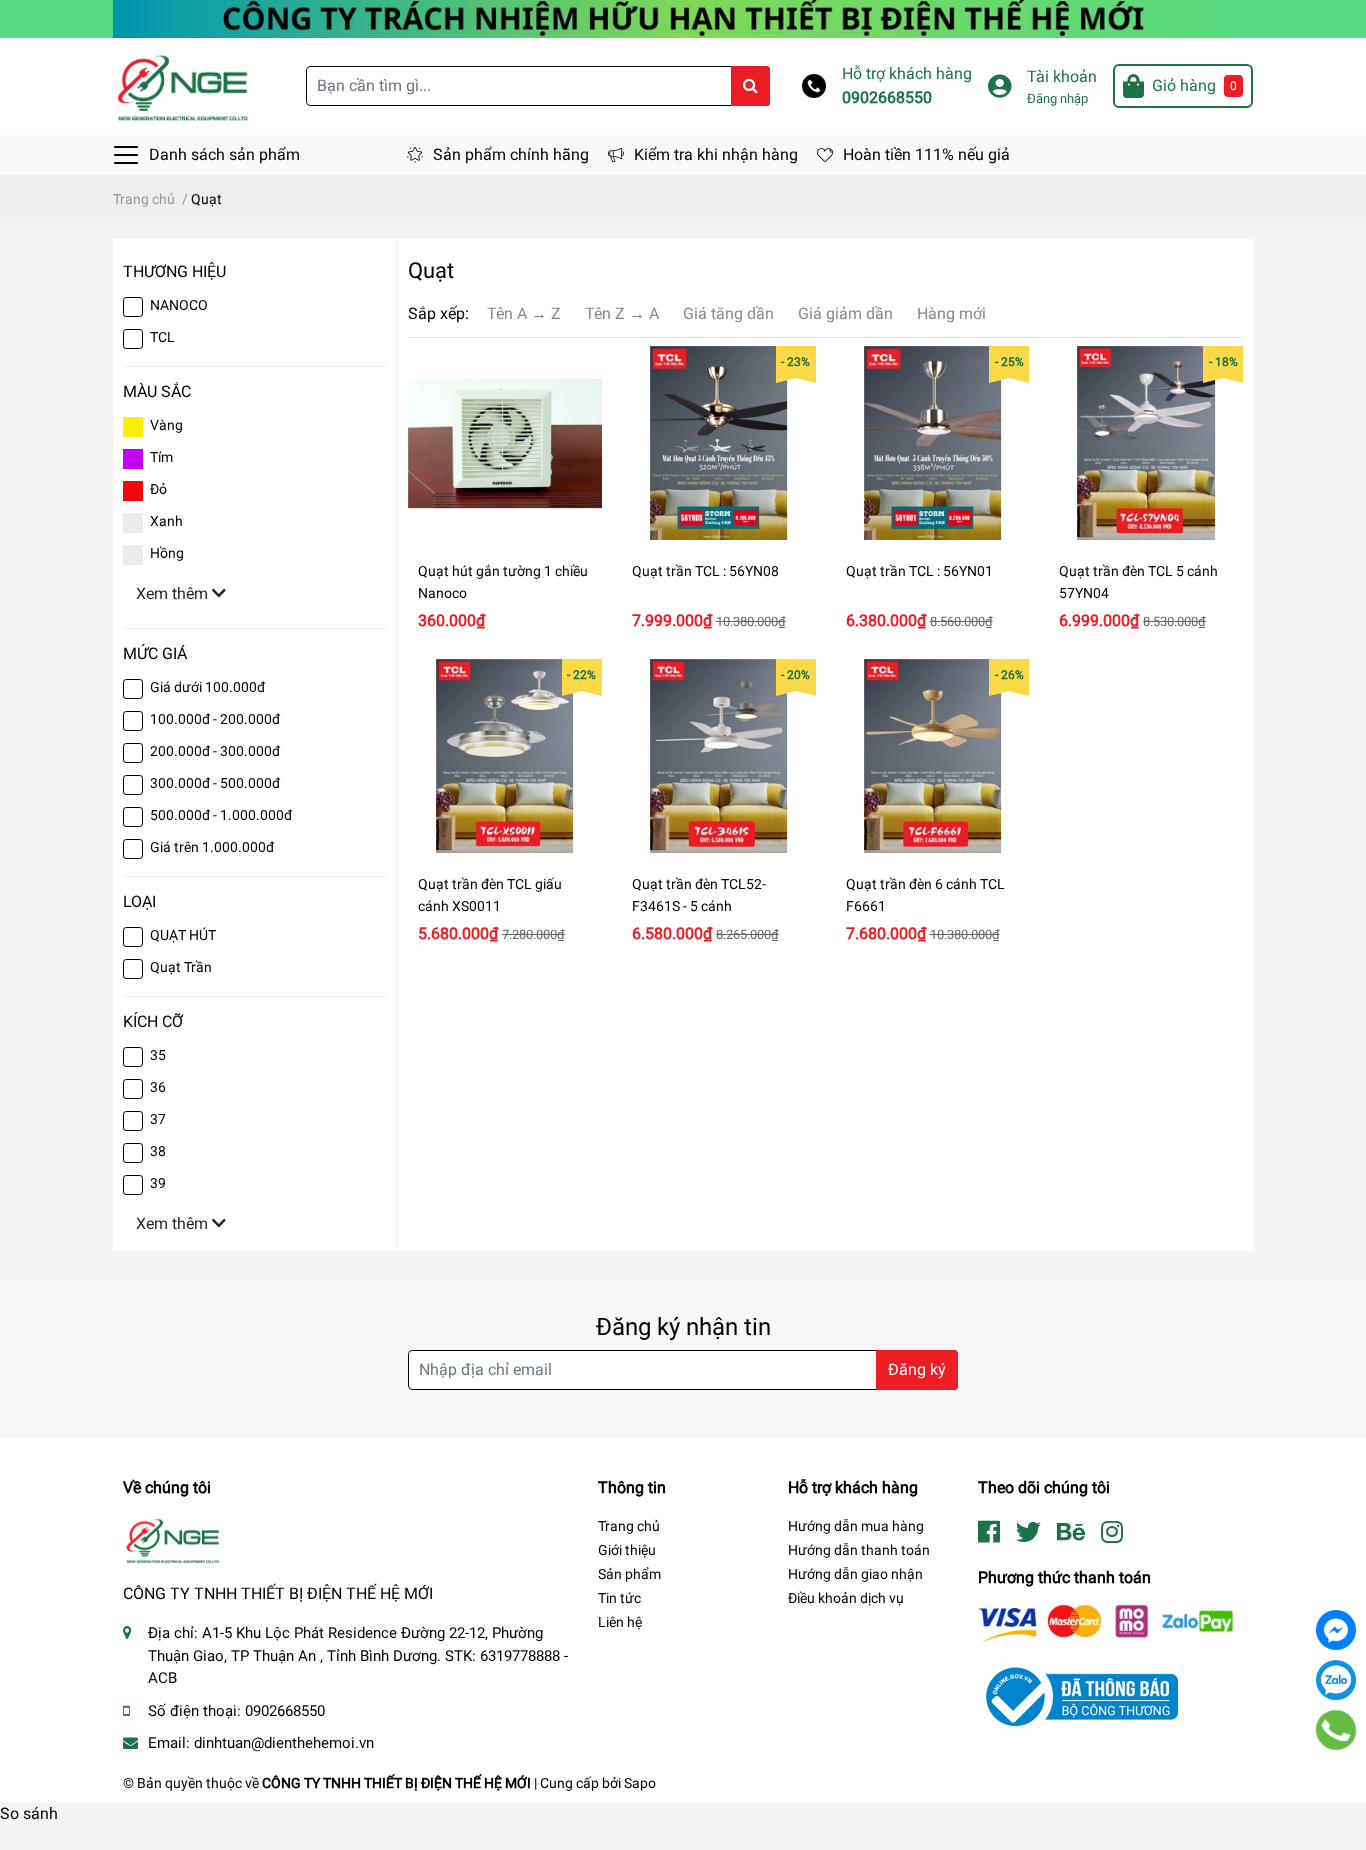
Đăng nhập (1057, 98)
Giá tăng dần (728, 313)
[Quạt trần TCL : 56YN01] (933, 443)
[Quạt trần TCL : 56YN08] (719, 443)
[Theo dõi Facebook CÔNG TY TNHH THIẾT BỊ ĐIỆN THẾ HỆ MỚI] (989, 1532)
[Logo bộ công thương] (1078, 1695)
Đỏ (158, 489)
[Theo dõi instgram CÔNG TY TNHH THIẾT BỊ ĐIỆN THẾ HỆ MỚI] (1112, 1532)
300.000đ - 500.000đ (215, 783)
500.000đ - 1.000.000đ (221, 815)
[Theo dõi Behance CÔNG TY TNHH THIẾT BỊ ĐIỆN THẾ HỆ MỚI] (1071, 1532)
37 (158, 1119)
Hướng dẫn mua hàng (856, 1526)
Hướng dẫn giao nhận (855, 1574)
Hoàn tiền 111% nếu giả (926, 154)
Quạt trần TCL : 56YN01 (919, 571)
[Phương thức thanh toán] (1106, 1622)
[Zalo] (1336, 1680)
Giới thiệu (627, 1550)
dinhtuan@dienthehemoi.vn (284, 1743)
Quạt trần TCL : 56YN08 (705, 571)
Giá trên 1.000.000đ (212, 847)
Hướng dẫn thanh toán (859, 1550)
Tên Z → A (622, 313)
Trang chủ (629, 1526)
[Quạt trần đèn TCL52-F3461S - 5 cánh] (719, 756)
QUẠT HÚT (183, 935)
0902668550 (887, 97)
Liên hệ (620, 1622)
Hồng (167, 553)
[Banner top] (683, 17)
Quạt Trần (181, 967)
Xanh (166, 521)
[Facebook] (1336, 1630)
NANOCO (179, 305)
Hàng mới (951, 313)
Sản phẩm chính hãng (511, 154)
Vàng (166, 425)
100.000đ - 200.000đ (215, 719)
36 (158, 1087)
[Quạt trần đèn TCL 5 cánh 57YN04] (1146, 443)
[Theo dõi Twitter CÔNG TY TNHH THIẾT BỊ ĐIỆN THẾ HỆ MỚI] (1028, 1532)
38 (158, 1151)
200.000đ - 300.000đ (215, 751)
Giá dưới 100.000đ (207, 687)
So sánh (29, 1813)
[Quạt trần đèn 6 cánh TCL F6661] (933, 756)
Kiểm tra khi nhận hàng (716, 154)
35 (158, 1055)
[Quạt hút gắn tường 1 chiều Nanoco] (505, 443)
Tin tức (619, 1598)
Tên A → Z (524, 313)
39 (158, 1183)
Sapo (640, 1783)
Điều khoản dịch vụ (846, 1598)
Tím (161, 457)
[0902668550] (1336, 1730)
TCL (162, 337)
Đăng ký (917, 1369)
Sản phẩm (629, 1574)
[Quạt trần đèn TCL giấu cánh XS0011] (505, 756)
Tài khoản (1062, 76)
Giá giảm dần (845, 313)
